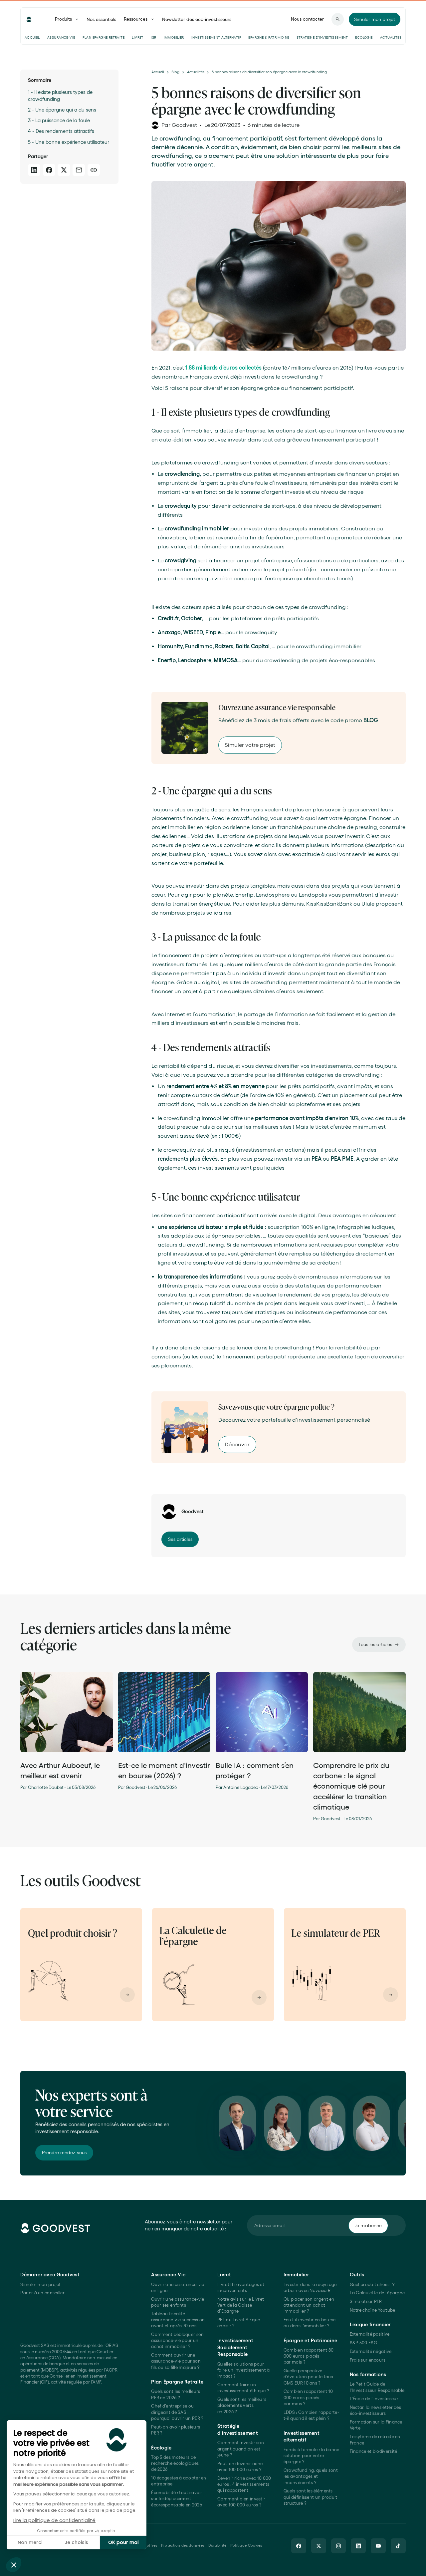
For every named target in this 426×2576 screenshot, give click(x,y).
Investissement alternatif (216, 37)
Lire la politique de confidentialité (54, 2520)
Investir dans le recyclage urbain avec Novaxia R (310, 2288)
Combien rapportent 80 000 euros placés (309, 2356)
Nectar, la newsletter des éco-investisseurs (375, 2410)
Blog (175, 72)
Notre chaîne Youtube (373, 2310)
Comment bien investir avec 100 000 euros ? (241, 2502)
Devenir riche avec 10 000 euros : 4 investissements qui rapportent (244, 2484)
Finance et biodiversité (374, 2451)
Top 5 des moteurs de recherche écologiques (175, 2463)
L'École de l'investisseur (374, 2399)
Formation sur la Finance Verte (376, 2425)
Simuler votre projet (250, 745)
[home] (29, 19)
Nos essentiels (101, 19)
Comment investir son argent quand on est (241, 2449)
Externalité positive (370, 2334)
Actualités (391, 37)
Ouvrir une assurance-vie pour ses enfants (178, 2302)
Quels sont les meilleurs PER (176, 2394)
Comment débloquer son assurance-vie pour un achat (177, 2341)
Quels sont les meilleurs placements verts (242, 2406)
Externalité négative (371, 2351)
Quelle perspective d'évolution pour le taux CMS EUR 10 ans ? (308, 2377)
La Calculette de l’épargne (377, 2293)
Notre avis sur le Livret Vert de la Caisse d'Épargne (241, 2305)
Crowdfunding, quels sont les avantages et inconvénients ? (311, 2476)
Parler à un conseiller (42, 2293)
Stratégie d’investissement (322, 37)
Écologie (364, 37)
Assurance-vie (61, 37)
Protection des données (183, 2545)
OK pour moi (123, 2542)
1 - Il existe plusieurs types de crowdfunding (60, 96)
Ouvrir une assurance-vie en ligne (178, 2288)
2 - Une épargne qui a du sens (62, 110)
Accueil (32, 37)
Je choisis (76, 2542)
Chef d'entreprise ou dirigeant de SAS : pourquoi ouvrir (177, 2412)
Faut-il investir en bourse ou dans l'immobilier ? (310, 2323)
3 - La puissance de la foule (60, 120)
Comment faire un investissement (243, 2388)
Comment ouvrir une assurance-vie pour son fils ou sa (176, 2361)
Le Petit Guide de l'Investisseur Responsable (377, 2387)
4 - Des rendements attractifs (61, 131)
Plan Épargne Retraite (104, 37)
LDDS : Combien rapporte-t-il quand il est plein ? (311, 2415)
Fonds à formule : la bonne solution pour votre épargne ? (312, 2456)
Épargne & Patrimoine (269, 37)
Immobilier (174, 37)
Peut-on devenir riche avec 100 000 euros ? (240, 2467)
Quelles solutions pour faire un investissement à (243, 2370)
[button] (14, 2565)
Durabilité (217, 2545)
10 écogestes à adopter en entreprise (179, 2481)
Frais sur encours (368, 2360)
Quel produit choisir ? (372, 2285)
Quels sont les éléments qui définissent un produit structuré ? (311, 2497)
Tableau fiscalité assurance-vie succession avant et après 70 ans (178, 2320)
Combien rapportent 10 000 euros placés (308, 2398)
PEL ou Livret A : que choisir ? (239, 2323)
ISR (153, 37)
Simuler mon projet (40, 2285)
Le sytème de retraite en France (375, 2440)
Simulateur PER (366, 2301)
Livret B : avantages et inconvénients (241, 2288)
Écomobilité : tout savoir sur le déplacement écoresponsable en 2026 (177, 2499)
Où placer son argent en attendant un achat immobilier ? (309, 2305)
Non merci (30, 2542)
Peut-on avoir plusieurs (176, 2430)
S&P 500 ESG (363, 2343)
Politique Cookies (246, 2545)
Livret (137, 37)
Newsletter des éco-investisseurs (197, 19)
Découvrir (237, 1444)
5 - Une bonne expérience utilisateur (69, 142)
